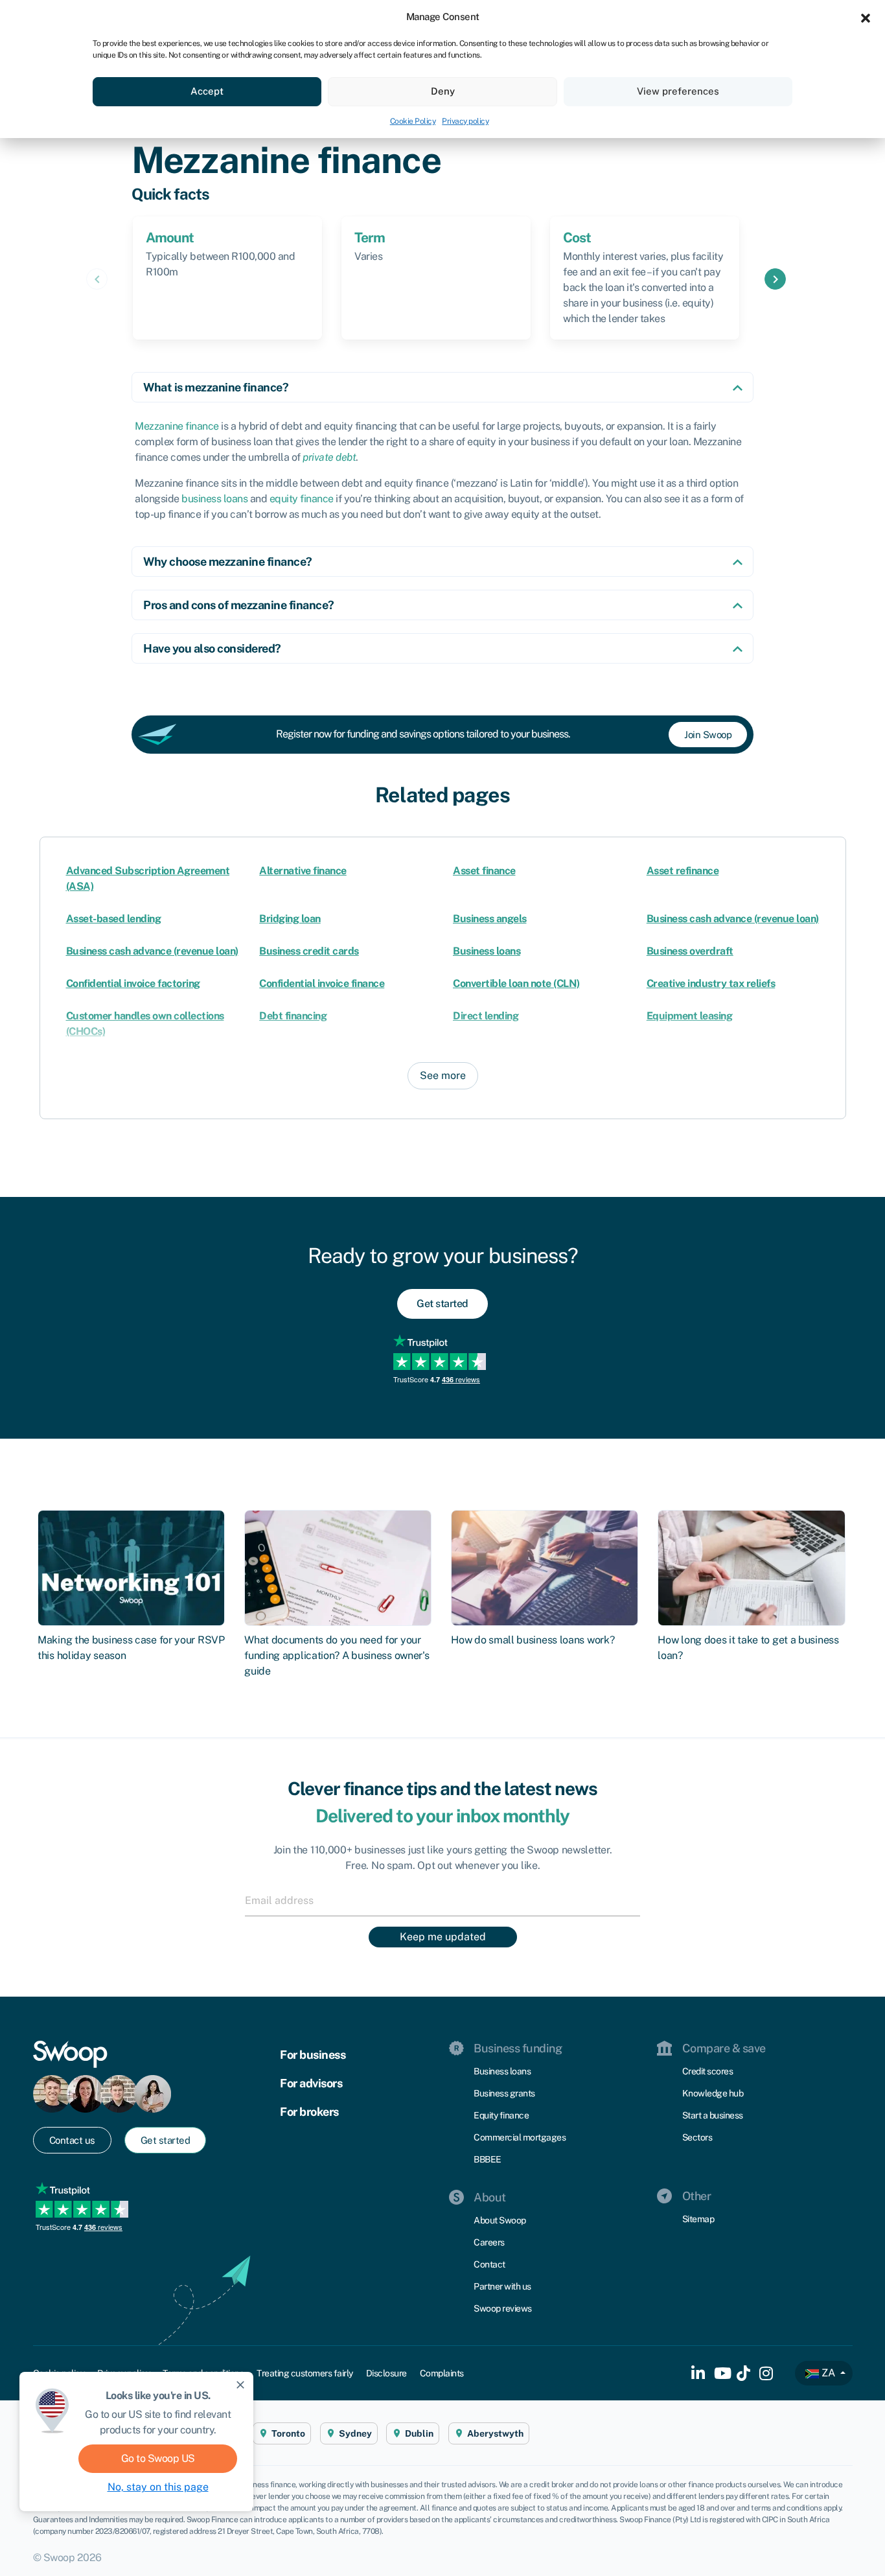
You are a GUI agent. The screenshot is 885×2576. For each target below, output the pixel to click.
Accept (207, 91)
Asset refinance (683, 871)
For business (313, 2055)
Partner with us (502, 2286)
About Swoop (500, 2220)
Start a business (713, 2115)
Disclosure (386, 2373)
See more (443, 1075)
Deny (443, 91)
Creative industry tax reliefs (711, 983)
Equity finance (501, 2115)
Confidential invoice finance (322, 983)
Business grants (504, 2093)
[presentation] (97, 279)
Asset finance (484, 871)
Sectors (697, 2137)
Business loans (487, 951)
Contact (489, 2264)
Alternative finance (303, 871)
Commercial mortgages (520, 2137)
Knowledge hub (713, 2093)
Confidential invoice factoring (133, 983)
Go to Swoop (158, 2458)
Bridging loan (290, 919)
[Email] (442, 1900)
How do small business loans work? (533, 1640)
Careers (489, 2242)
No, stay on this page (158, 2487)
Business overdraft (690, 951)
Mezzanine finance (177, 426)
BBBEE (488, 2159)
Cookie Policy (413, 121)
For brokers (309, 2112)
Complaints (442, 2373)
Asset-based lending (114, 919)
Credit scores (708, 2071)
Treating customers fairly (305, 2373)
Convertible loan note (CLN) (516, 983)
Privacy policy (465, 121)
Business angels (490, 919)
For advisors (311, 2083)
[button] (866, 17)
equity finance (302, 499)
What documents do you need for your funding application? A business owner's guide (337, 1655)
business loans (214, 499)
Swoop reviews (503, 2308)
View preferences (678, 91)
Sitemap (698, 2219)
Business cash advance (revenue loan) (733, 919)
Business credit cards (309, 951)
